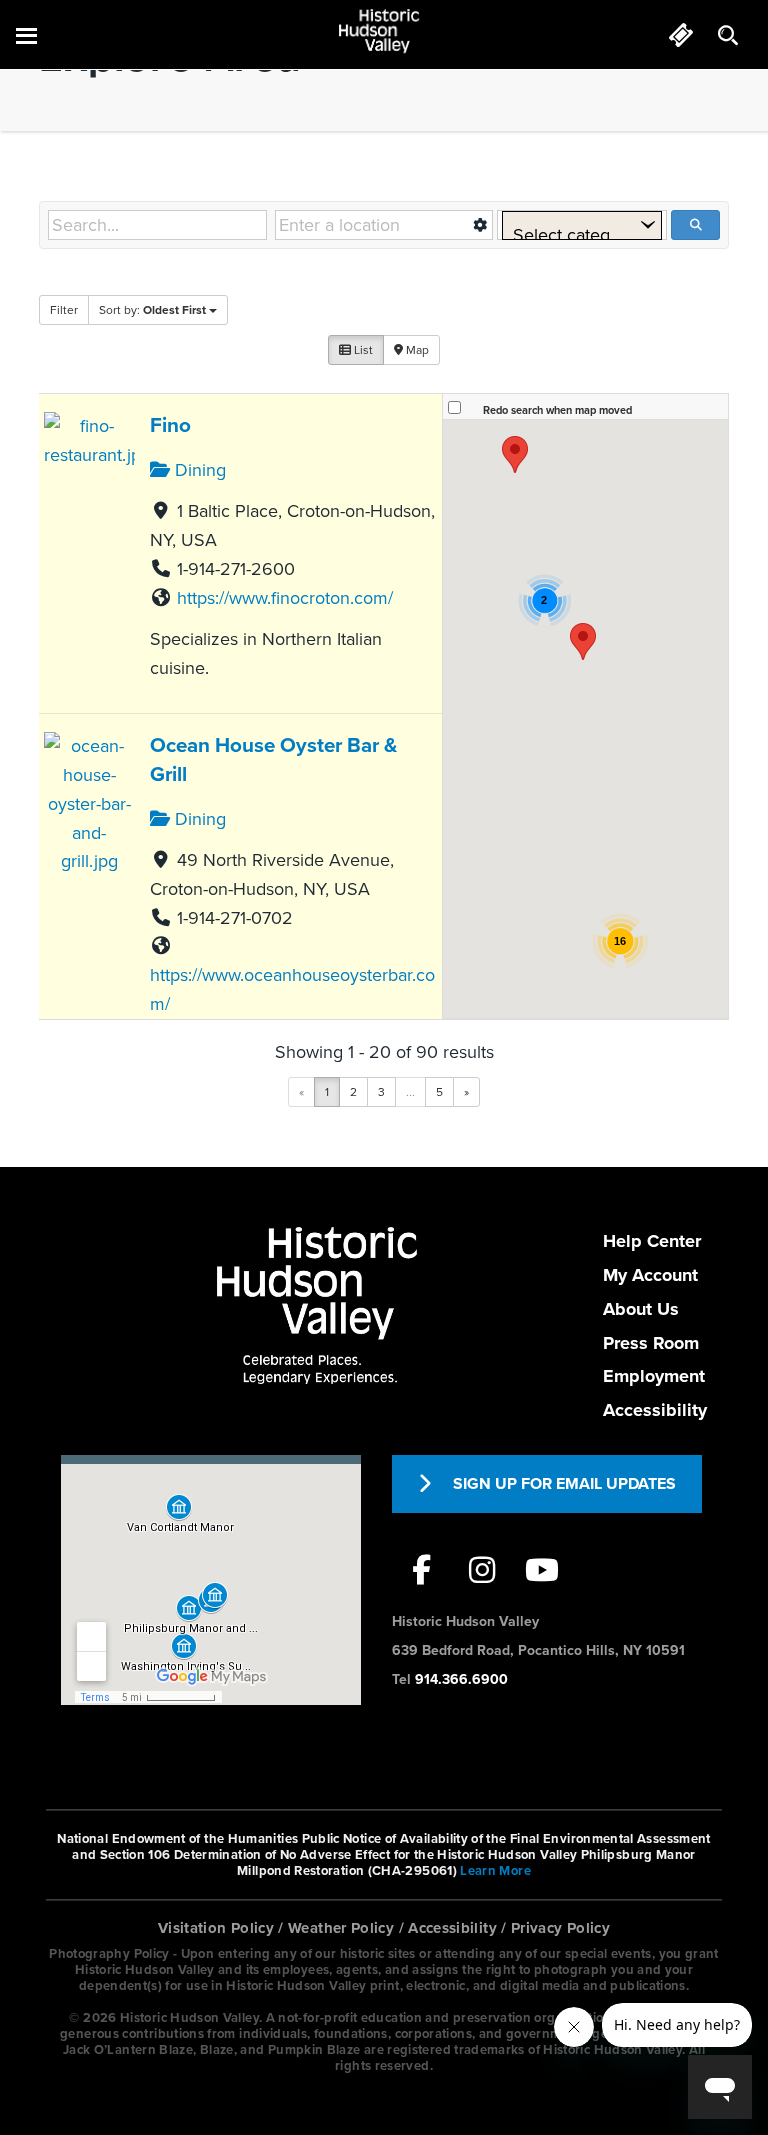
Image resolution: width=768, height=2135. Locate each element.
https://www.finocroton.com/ (285, 598)
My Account (650, 1275)
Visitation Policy (216, 1928)
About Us (641, 1309)
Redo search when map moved (557, 410)
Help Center (652, 1241)
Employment (654, 1376)
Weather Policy (341, 1928)
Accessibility (655, 1410)
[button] (515, 454)
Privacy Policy (560, 1928)
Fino (170, 425)
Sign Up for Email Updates (564, 1484)
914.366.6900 (461, 1679)
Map (416, 350)
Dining (198, 470)
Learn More (495, 1871)
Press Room (651, 1343)
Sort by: (152, 310)
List (362, 350)
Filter (64, 310)
